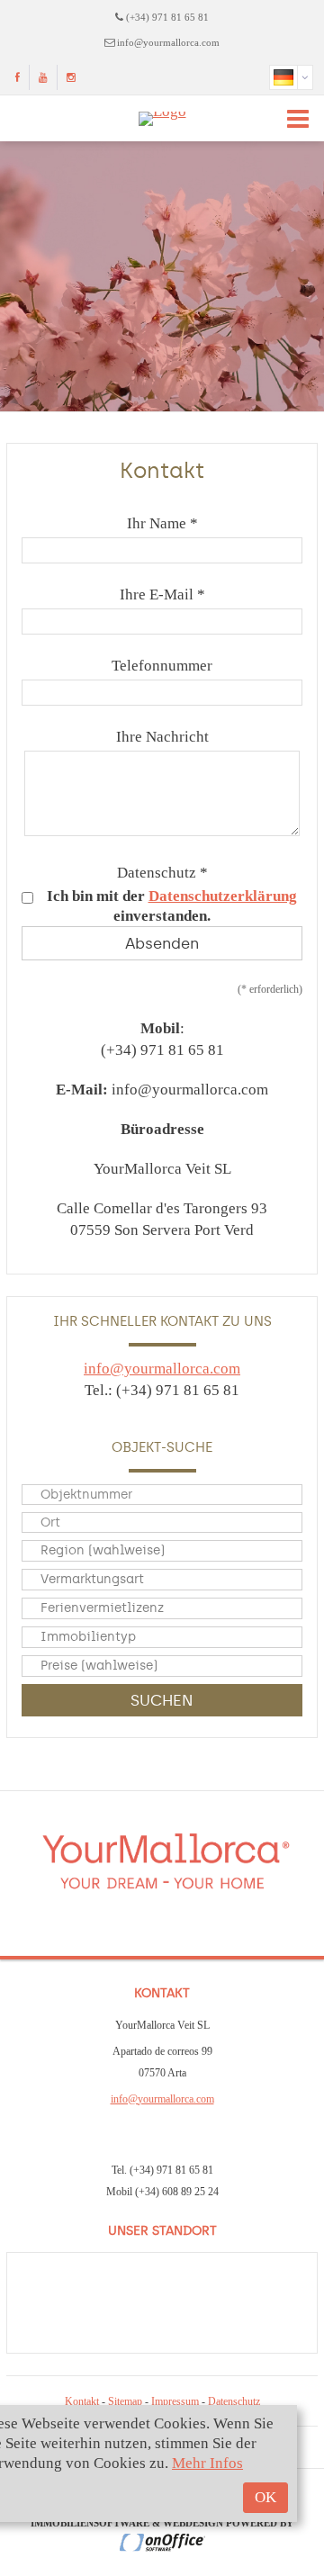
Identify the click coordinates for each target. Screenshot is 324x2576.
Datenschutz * (162, 873)
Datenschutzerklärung (223, 896)
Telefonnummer (162, 666)
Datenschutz (234, 2401)
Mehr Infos (207, 2463)
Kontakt (82, 2401)
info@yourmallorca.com (168, 42)
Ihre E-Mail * (162, 594)
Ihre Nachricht (162, 737)
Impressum (175, 2401)
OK (265, 2497)
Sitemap (125, 2401)
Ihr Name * (162, 523)
